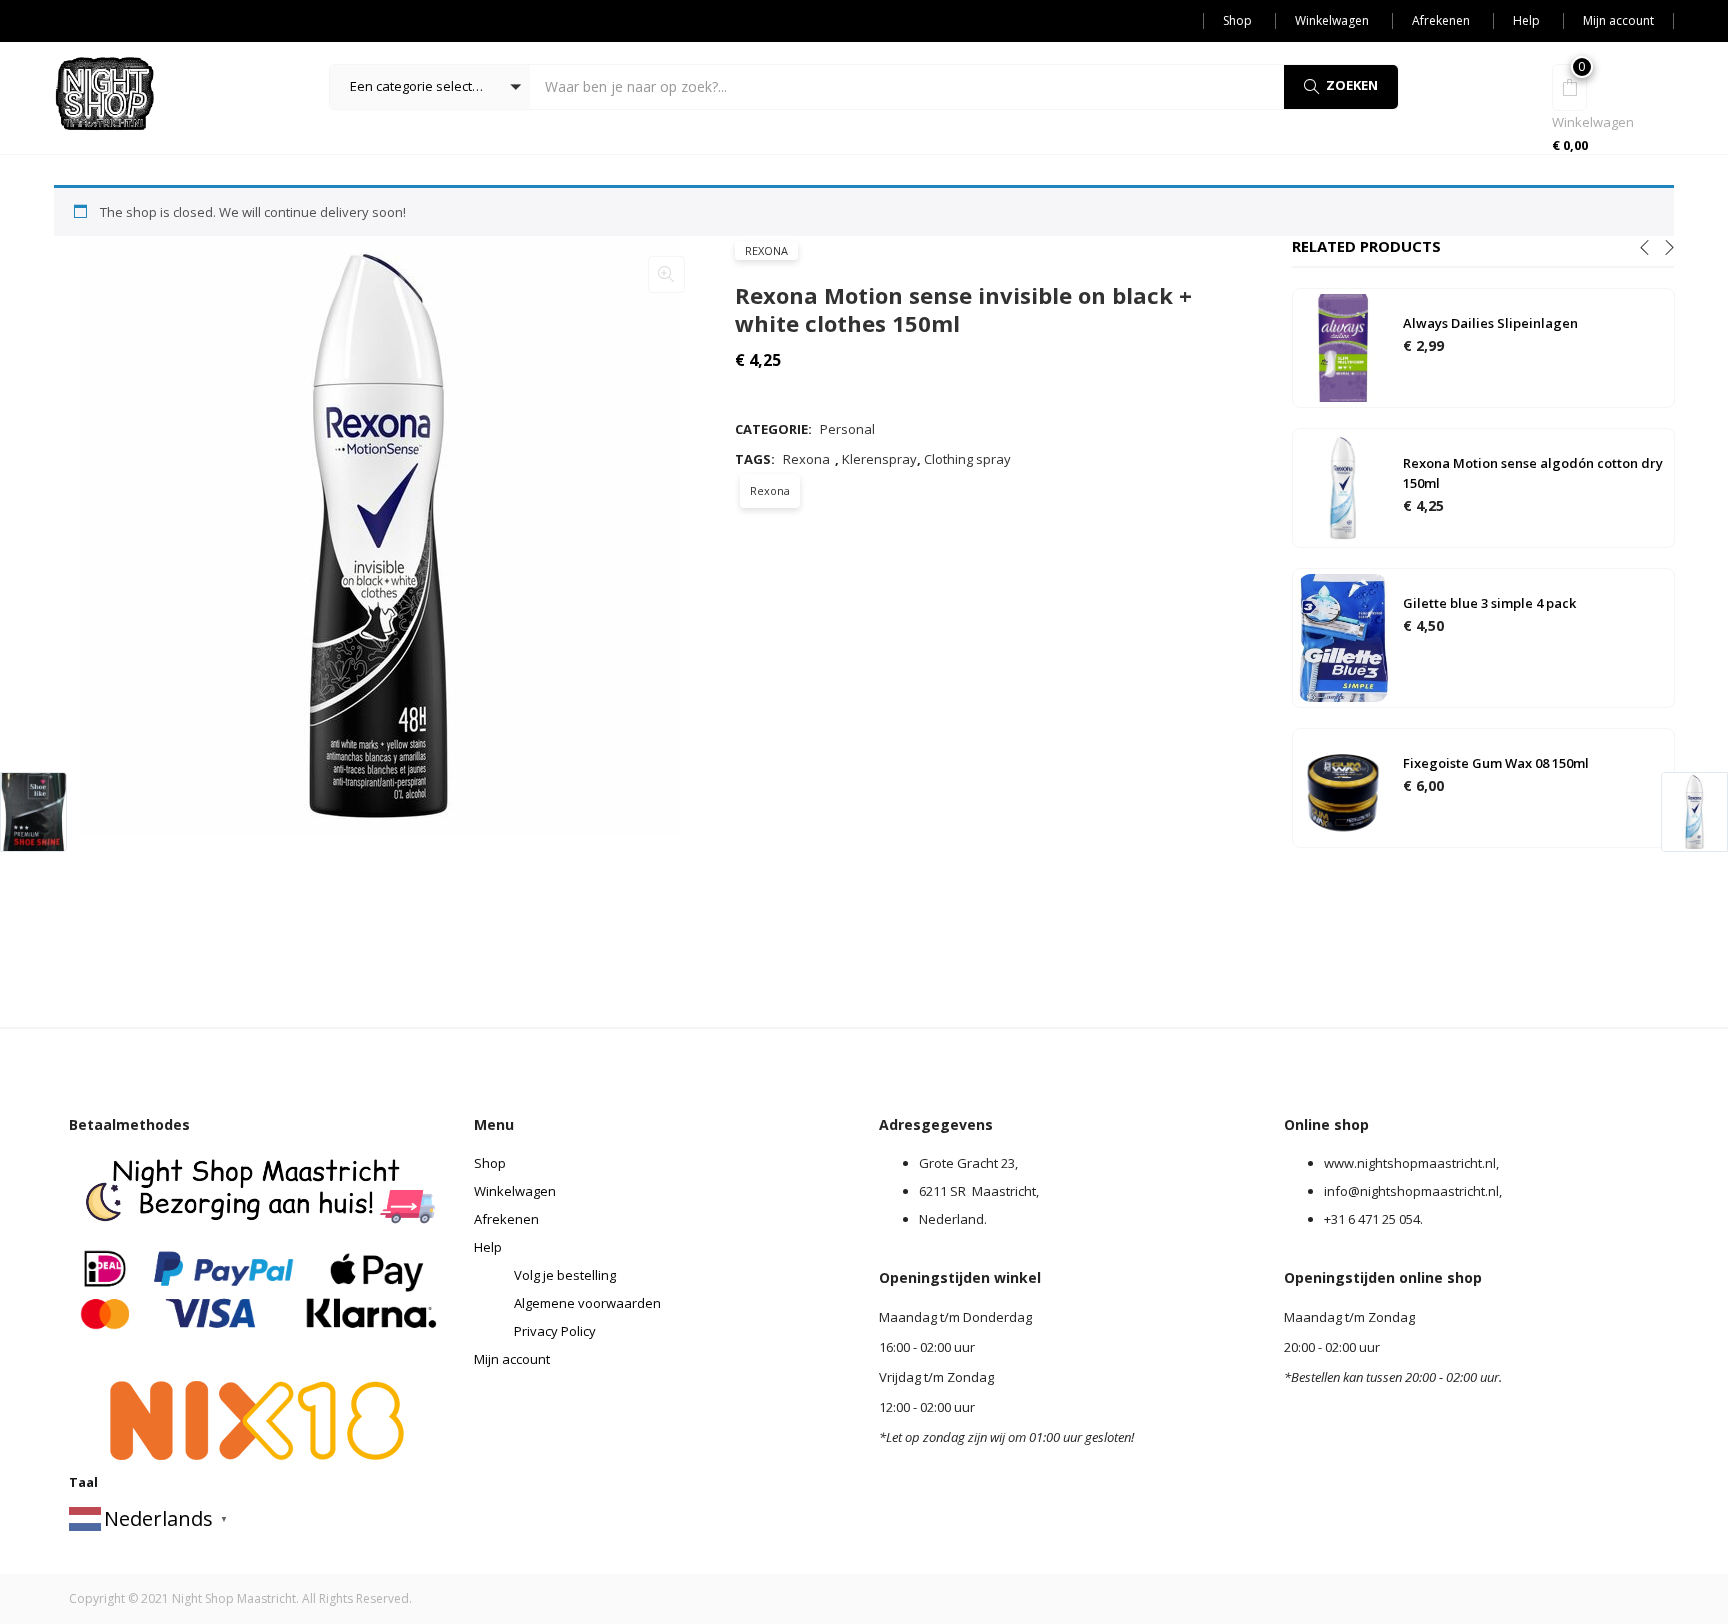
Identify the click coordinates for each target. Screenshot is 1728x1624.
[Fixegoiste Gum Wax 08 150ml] (1343, 786)
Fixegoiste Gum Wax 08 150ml (1496, 763)
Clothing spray (967, 459)
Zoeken (1352, 85)
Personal (847, 429)
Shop (1237, 20)
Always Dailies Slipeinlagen (1490, 323)
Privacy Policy (555, 1331)
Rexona (766, 250)
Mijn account (1618, 20)
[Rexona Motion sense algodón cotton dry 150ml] (1343, 487)
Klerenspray (879, 459)
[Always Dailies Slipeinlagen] (1343, 347)
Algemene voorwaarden (587, 1303)
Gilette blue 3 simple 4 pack (1489, 603)
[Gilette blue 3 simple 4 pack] (1343, 636)
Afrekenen (1441, 20)
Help (1526, 20)
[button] (430, 87)
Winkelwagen (1332, 20)
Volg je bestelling (565, 1275)
